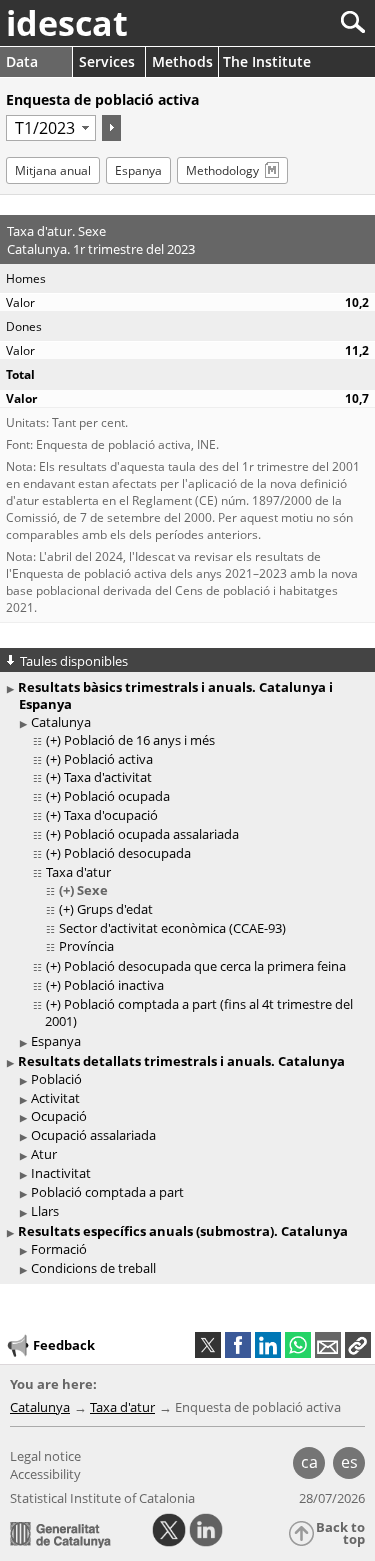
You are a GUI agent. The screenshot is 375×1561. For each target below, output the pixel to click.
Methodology (222, 170)
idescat (67, 23)
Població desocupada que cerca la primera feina (205, 966)
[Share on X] (208, 1345)
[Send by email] (328, 1345)
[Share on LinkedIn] (268, 1345)
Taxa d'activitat (108, 777)
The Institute (267, 61)
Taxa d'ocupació (111, 815)
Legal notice (45, 1456)
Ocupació (59, 1116)
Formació (59, 1249)
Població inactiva (114, 985)
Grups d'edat (115, 909)
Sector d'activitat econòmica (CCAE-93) (172, 928)
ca (309, 1462)
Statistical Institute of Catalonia (102, 1498)
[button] (358, 1345)
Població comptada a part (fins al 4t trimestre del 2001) (199, 1012)
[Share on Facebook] (238, 1345)
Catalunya (61, 722)
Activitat (55, 1098)
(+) (53, 740)
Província (86, 946)
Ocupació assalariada (93, 1135)
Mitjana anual (53, 170)
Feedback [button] (64, 1345)
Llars (45, 1211)
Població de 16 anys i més (139, 740)
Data (22, 61)
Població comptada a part (107, 1192)
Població (56, 1079)
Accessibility (45, 1474)
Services (107, 61)
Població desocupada (127, 853)
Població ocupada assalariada (151, 834)
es (349, 1462)
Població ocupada (117, 796)
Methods (182, 61)
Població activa (108, 759)
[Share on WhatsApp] (298, 1345)
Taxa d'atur (78, 872)
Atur (44, 1154)
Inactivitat (61, 1173)
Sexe (92, 890)
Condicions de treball (93, 1268)
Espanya (138, 170)
